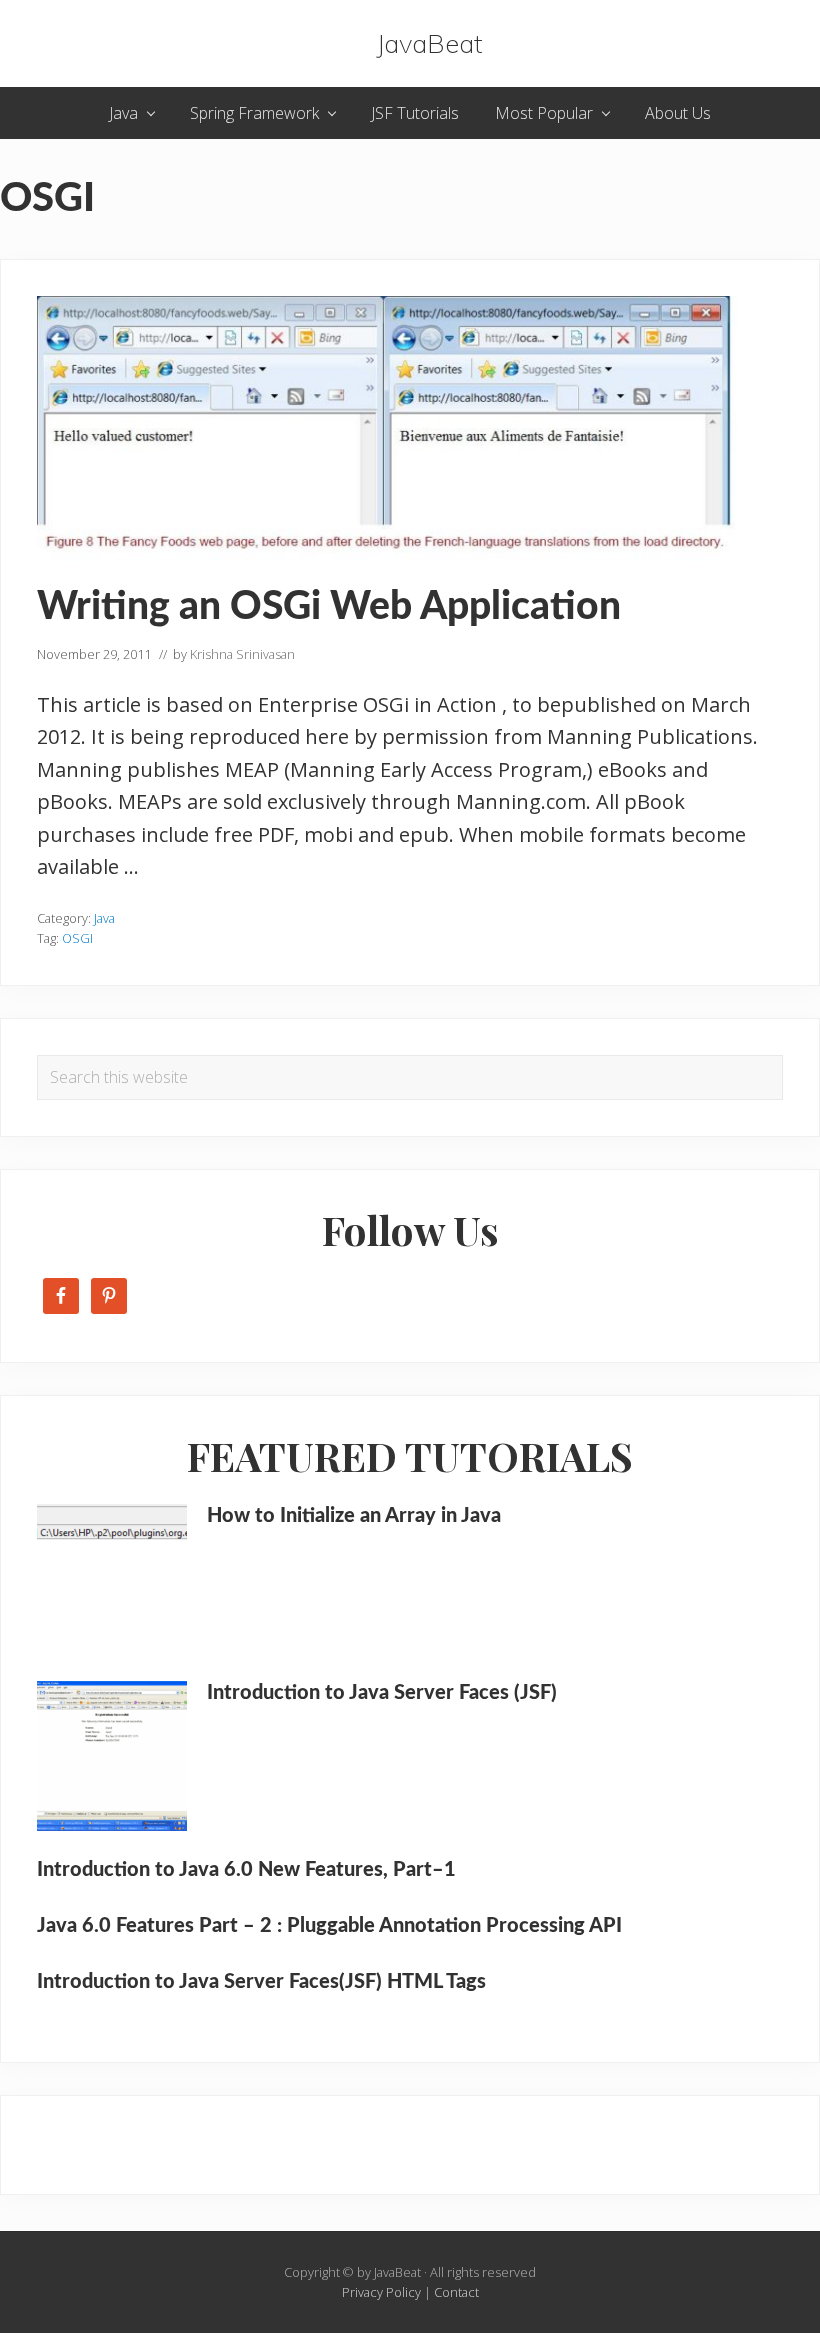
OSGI (77, 938)
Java (104, 918)
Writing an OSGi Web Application (329, 607)
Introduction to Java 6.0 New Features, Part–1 (246, 1870)
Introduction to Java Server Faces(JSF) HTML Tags (261, 1982)
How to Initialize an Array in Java (354, 1516)
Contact (456, 2292)
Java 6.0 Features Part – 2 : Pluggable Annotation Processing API (329, 1926)
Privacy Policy (381, 2292)
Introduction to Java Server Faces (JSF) (382, 1693)
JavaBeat (429, 43)
